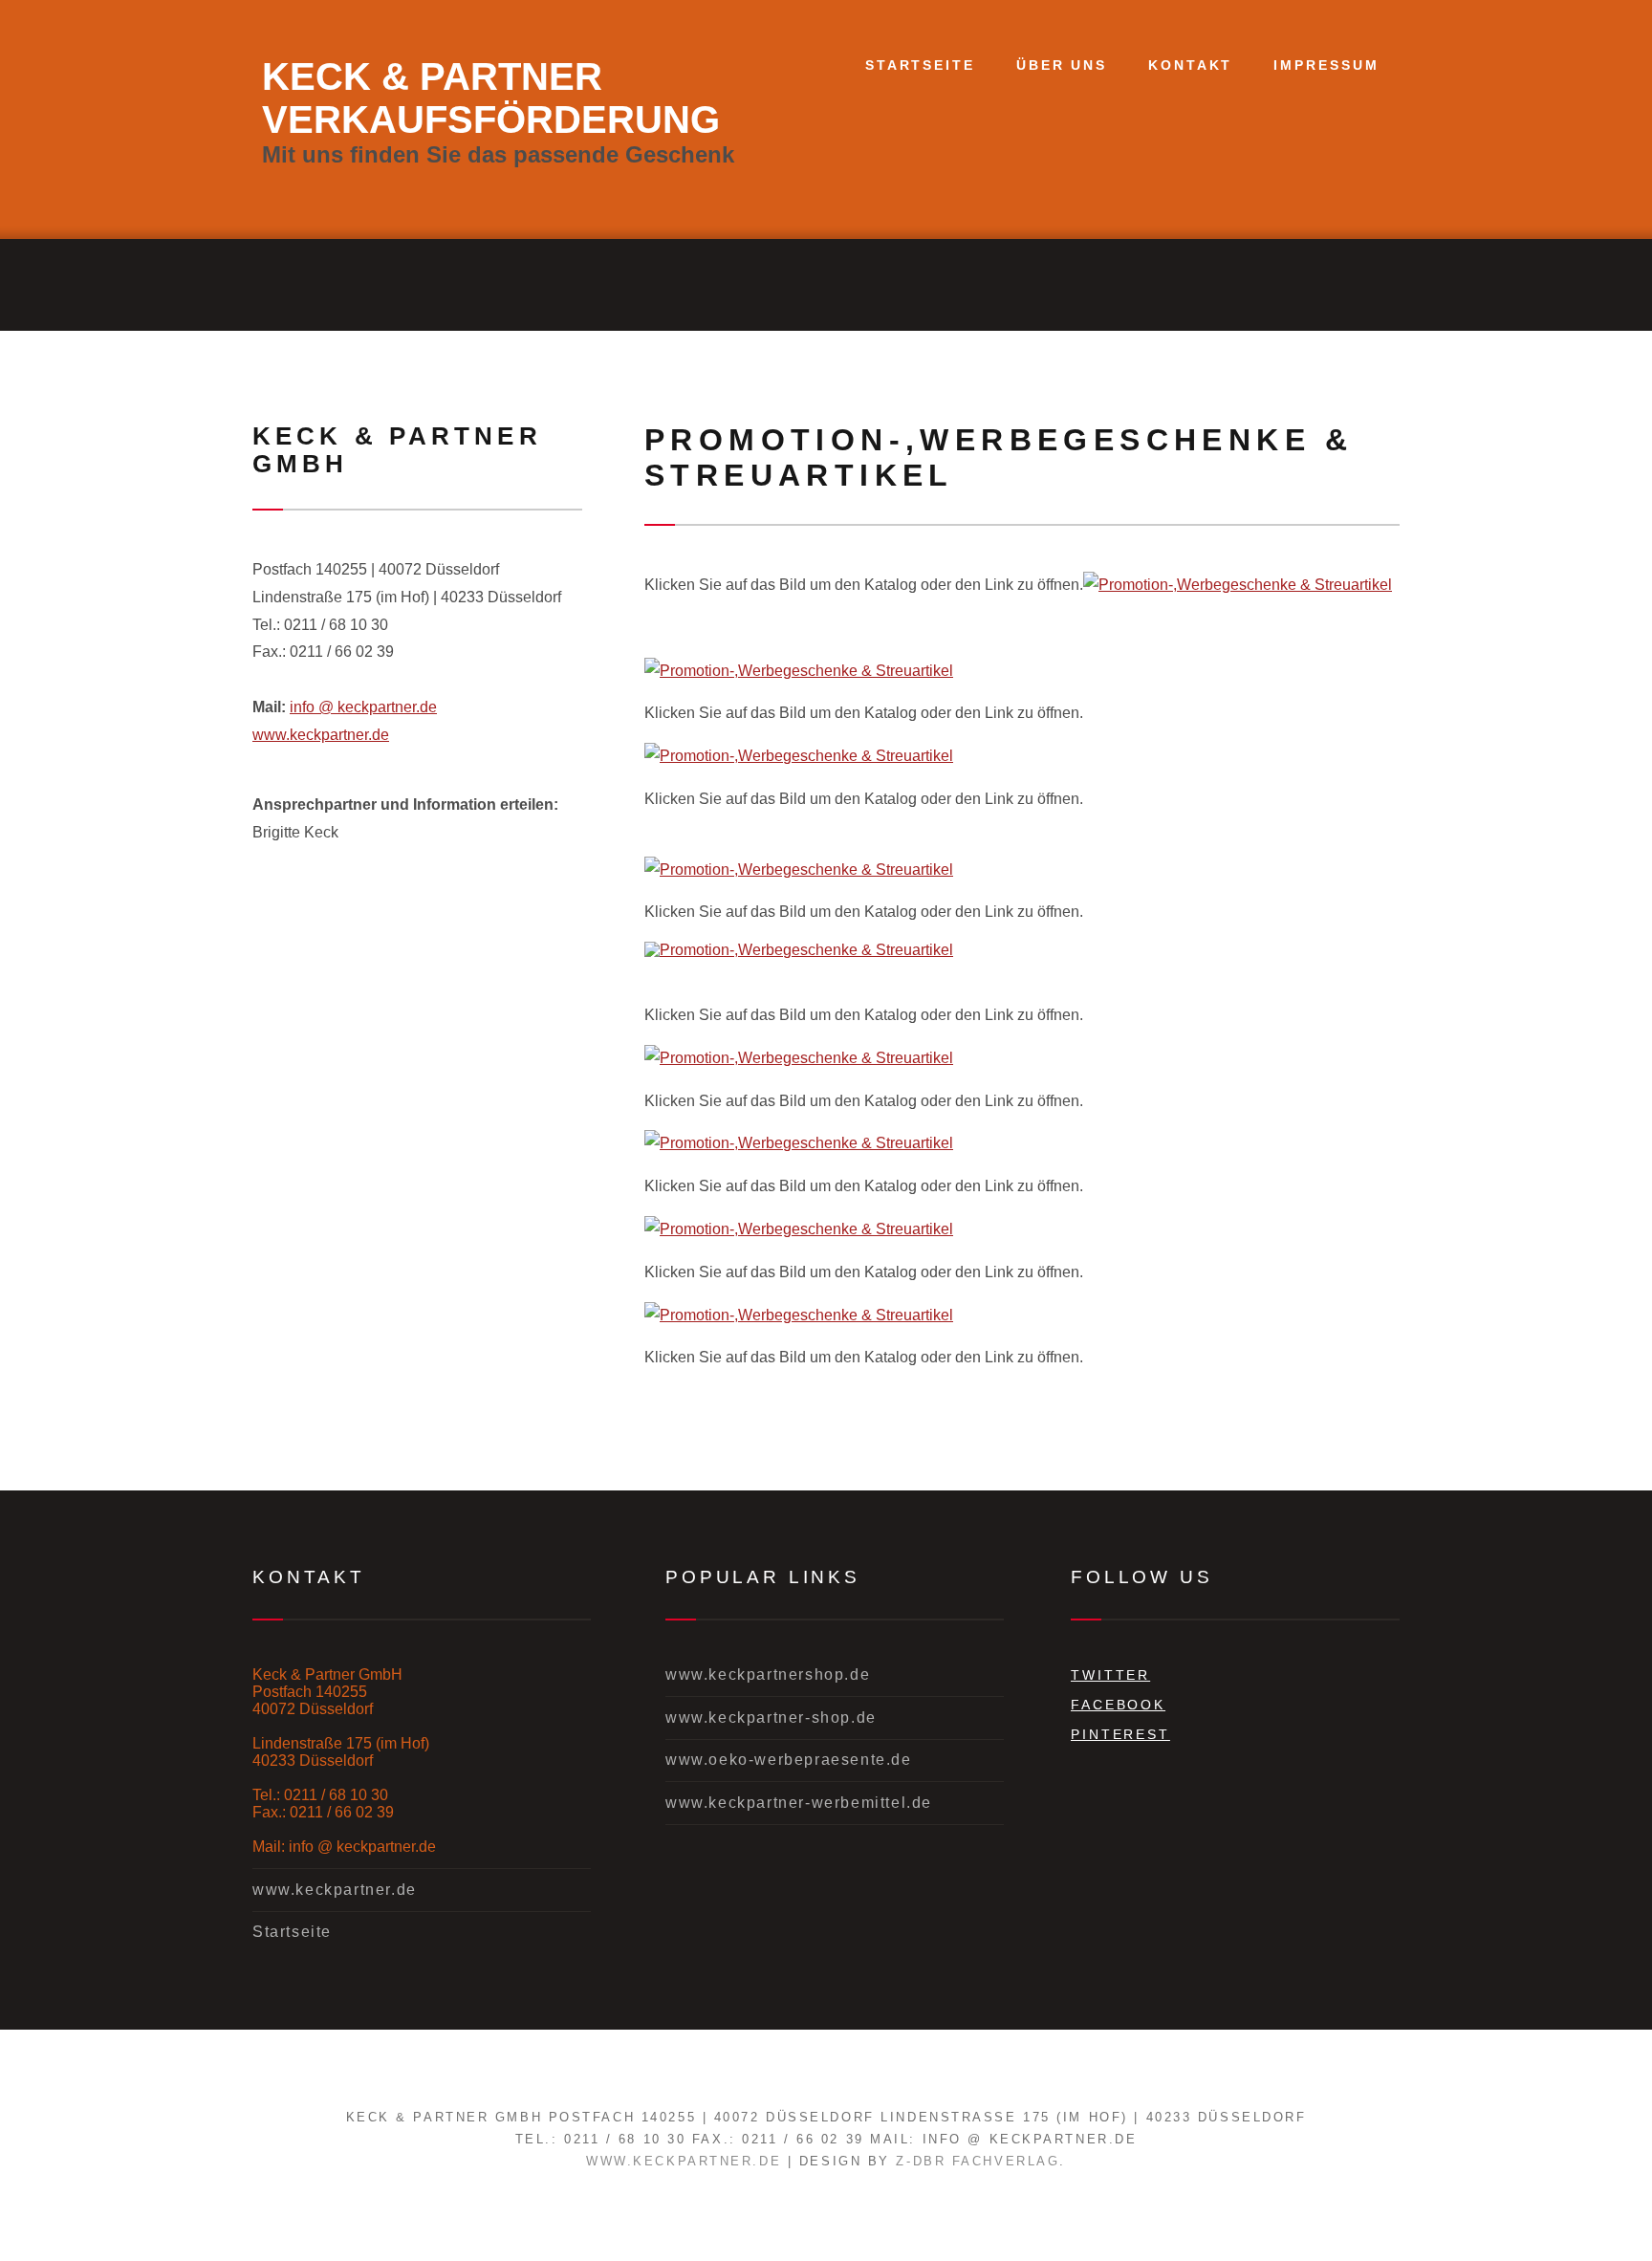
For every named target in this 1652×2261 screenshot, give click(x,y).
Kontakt (1190, 65)
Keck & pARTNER (432, 76)
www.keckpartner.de (321, 735)
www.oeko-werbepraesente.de (789, 1760)
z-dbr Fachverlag (978, 2161)
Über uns (1062, 65)
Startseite (920, 65)
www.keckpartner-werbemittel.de (799, 1803)
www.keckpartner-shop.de (771, 1717)
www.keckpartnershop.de (768, 1674)
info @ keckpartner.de (363, 707)
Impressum (1326, 65)
